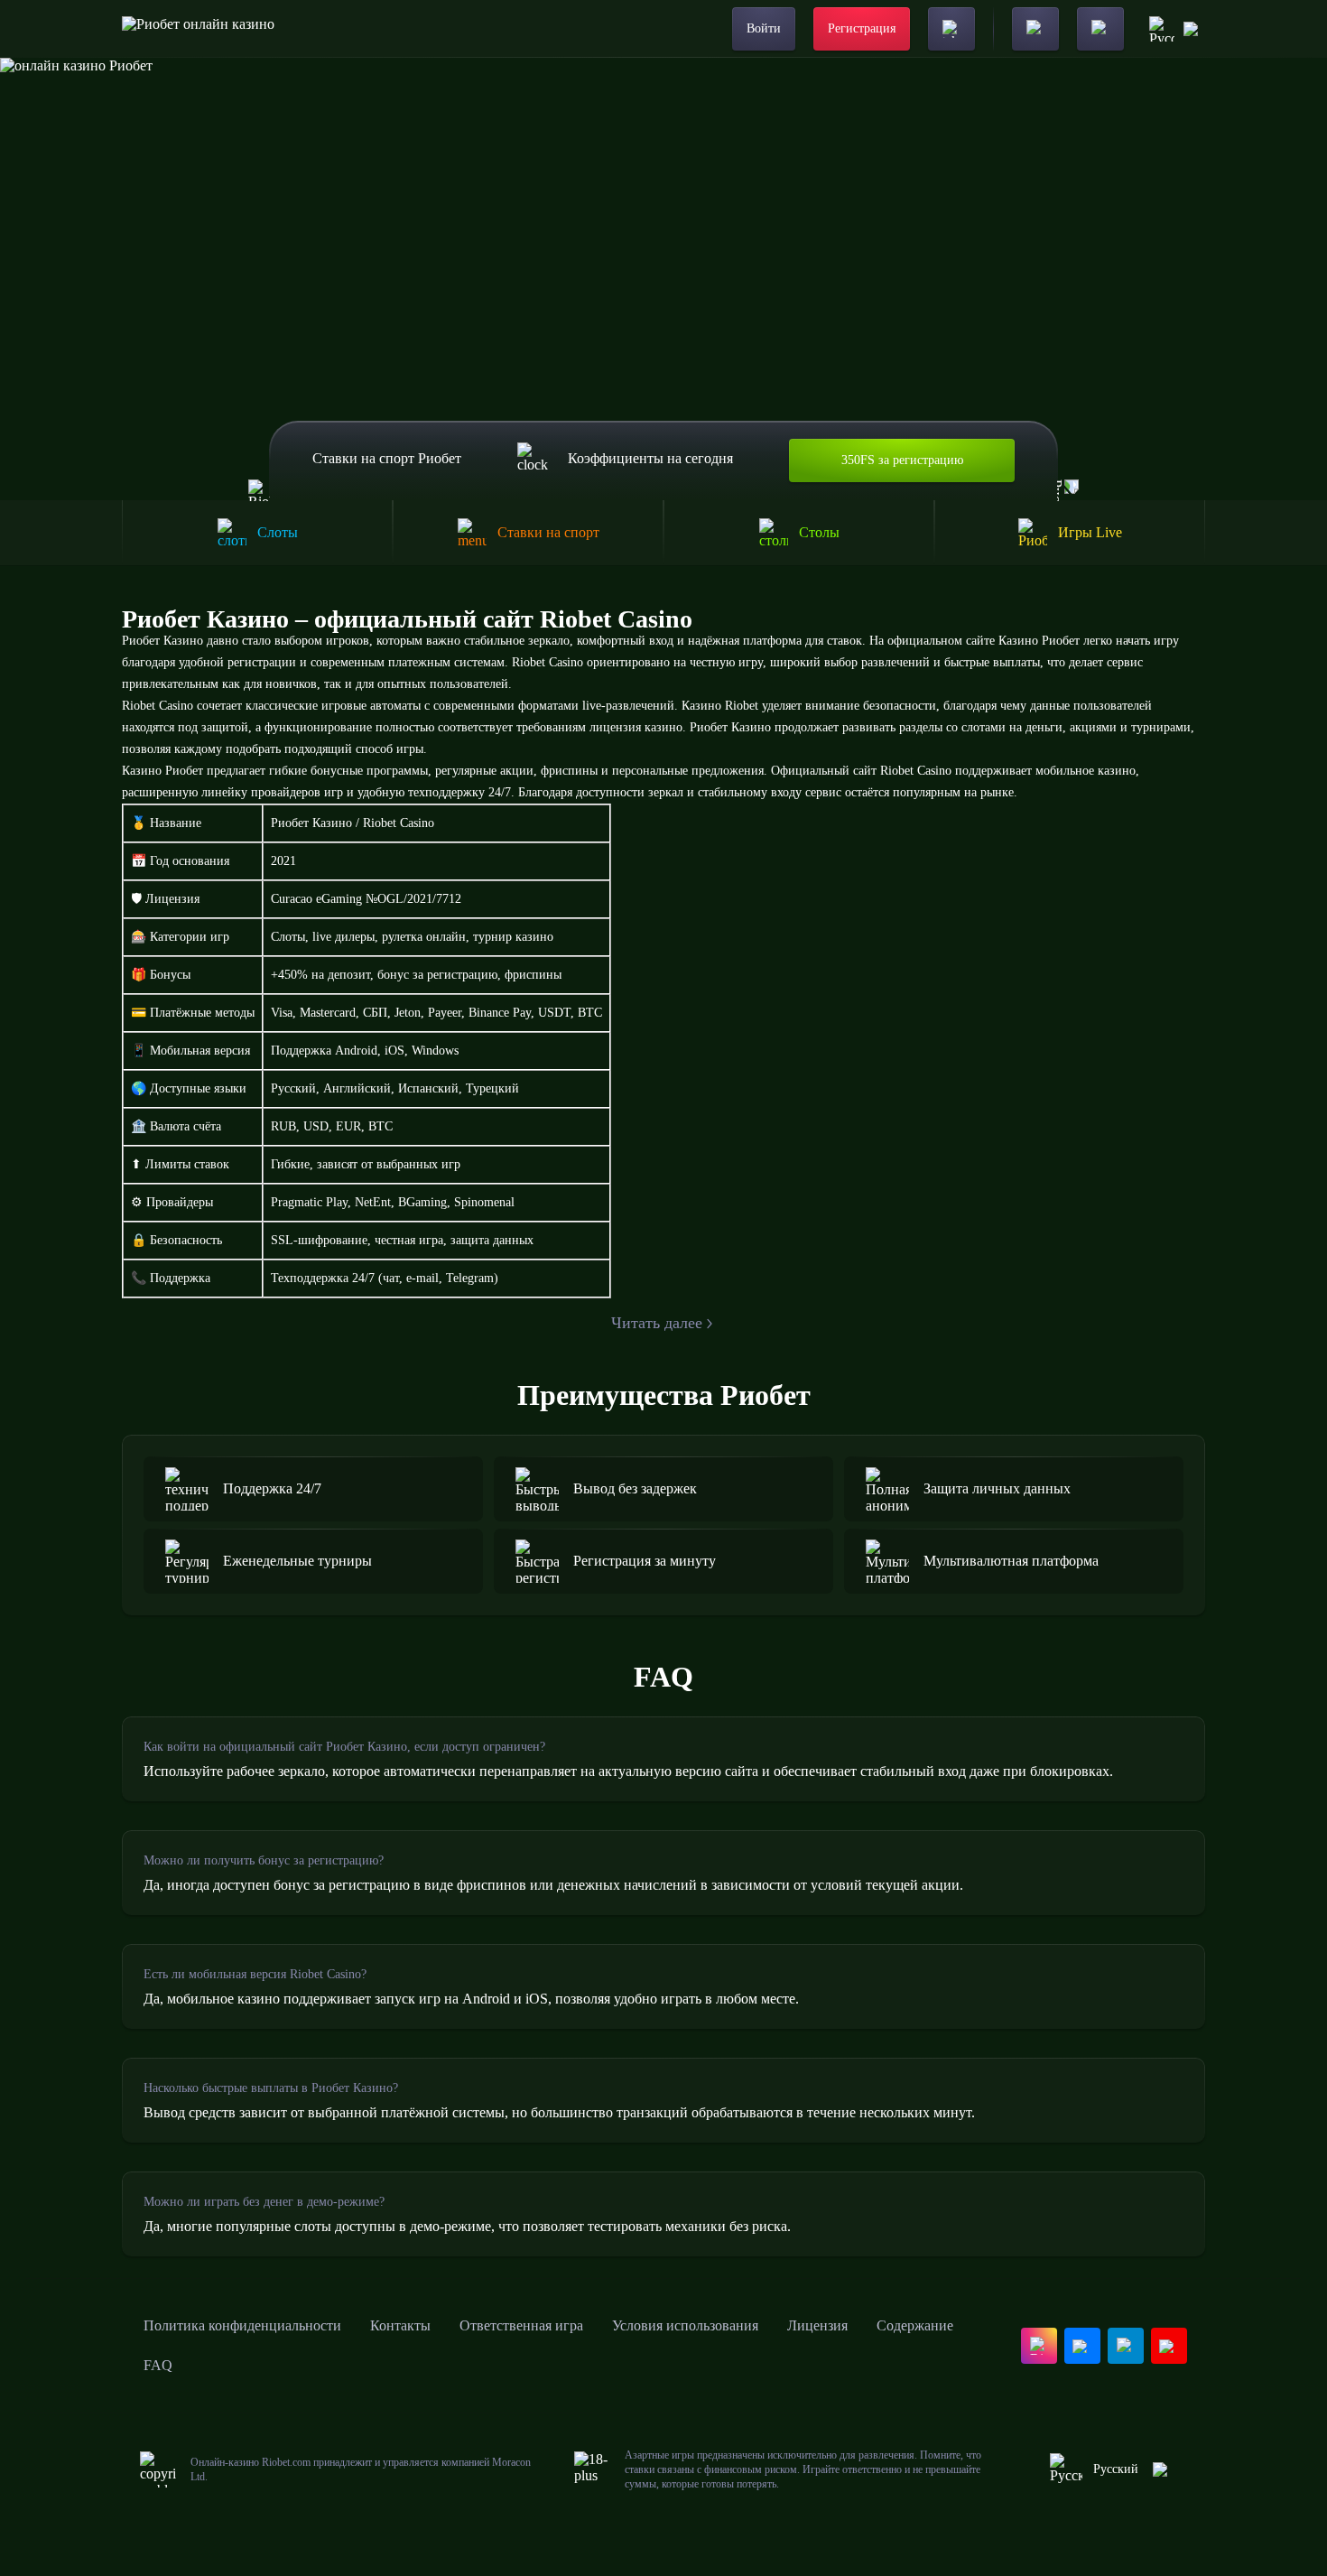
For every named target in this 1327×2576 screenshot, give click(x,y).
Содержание (915, 2325)
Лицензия (817, 2325)
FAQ (158, 2365)
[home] (198, 29)
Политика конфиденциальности (242, 2325)
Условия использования (685, 2325)
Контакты (400, 2325)
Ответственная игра (521, 2325)
